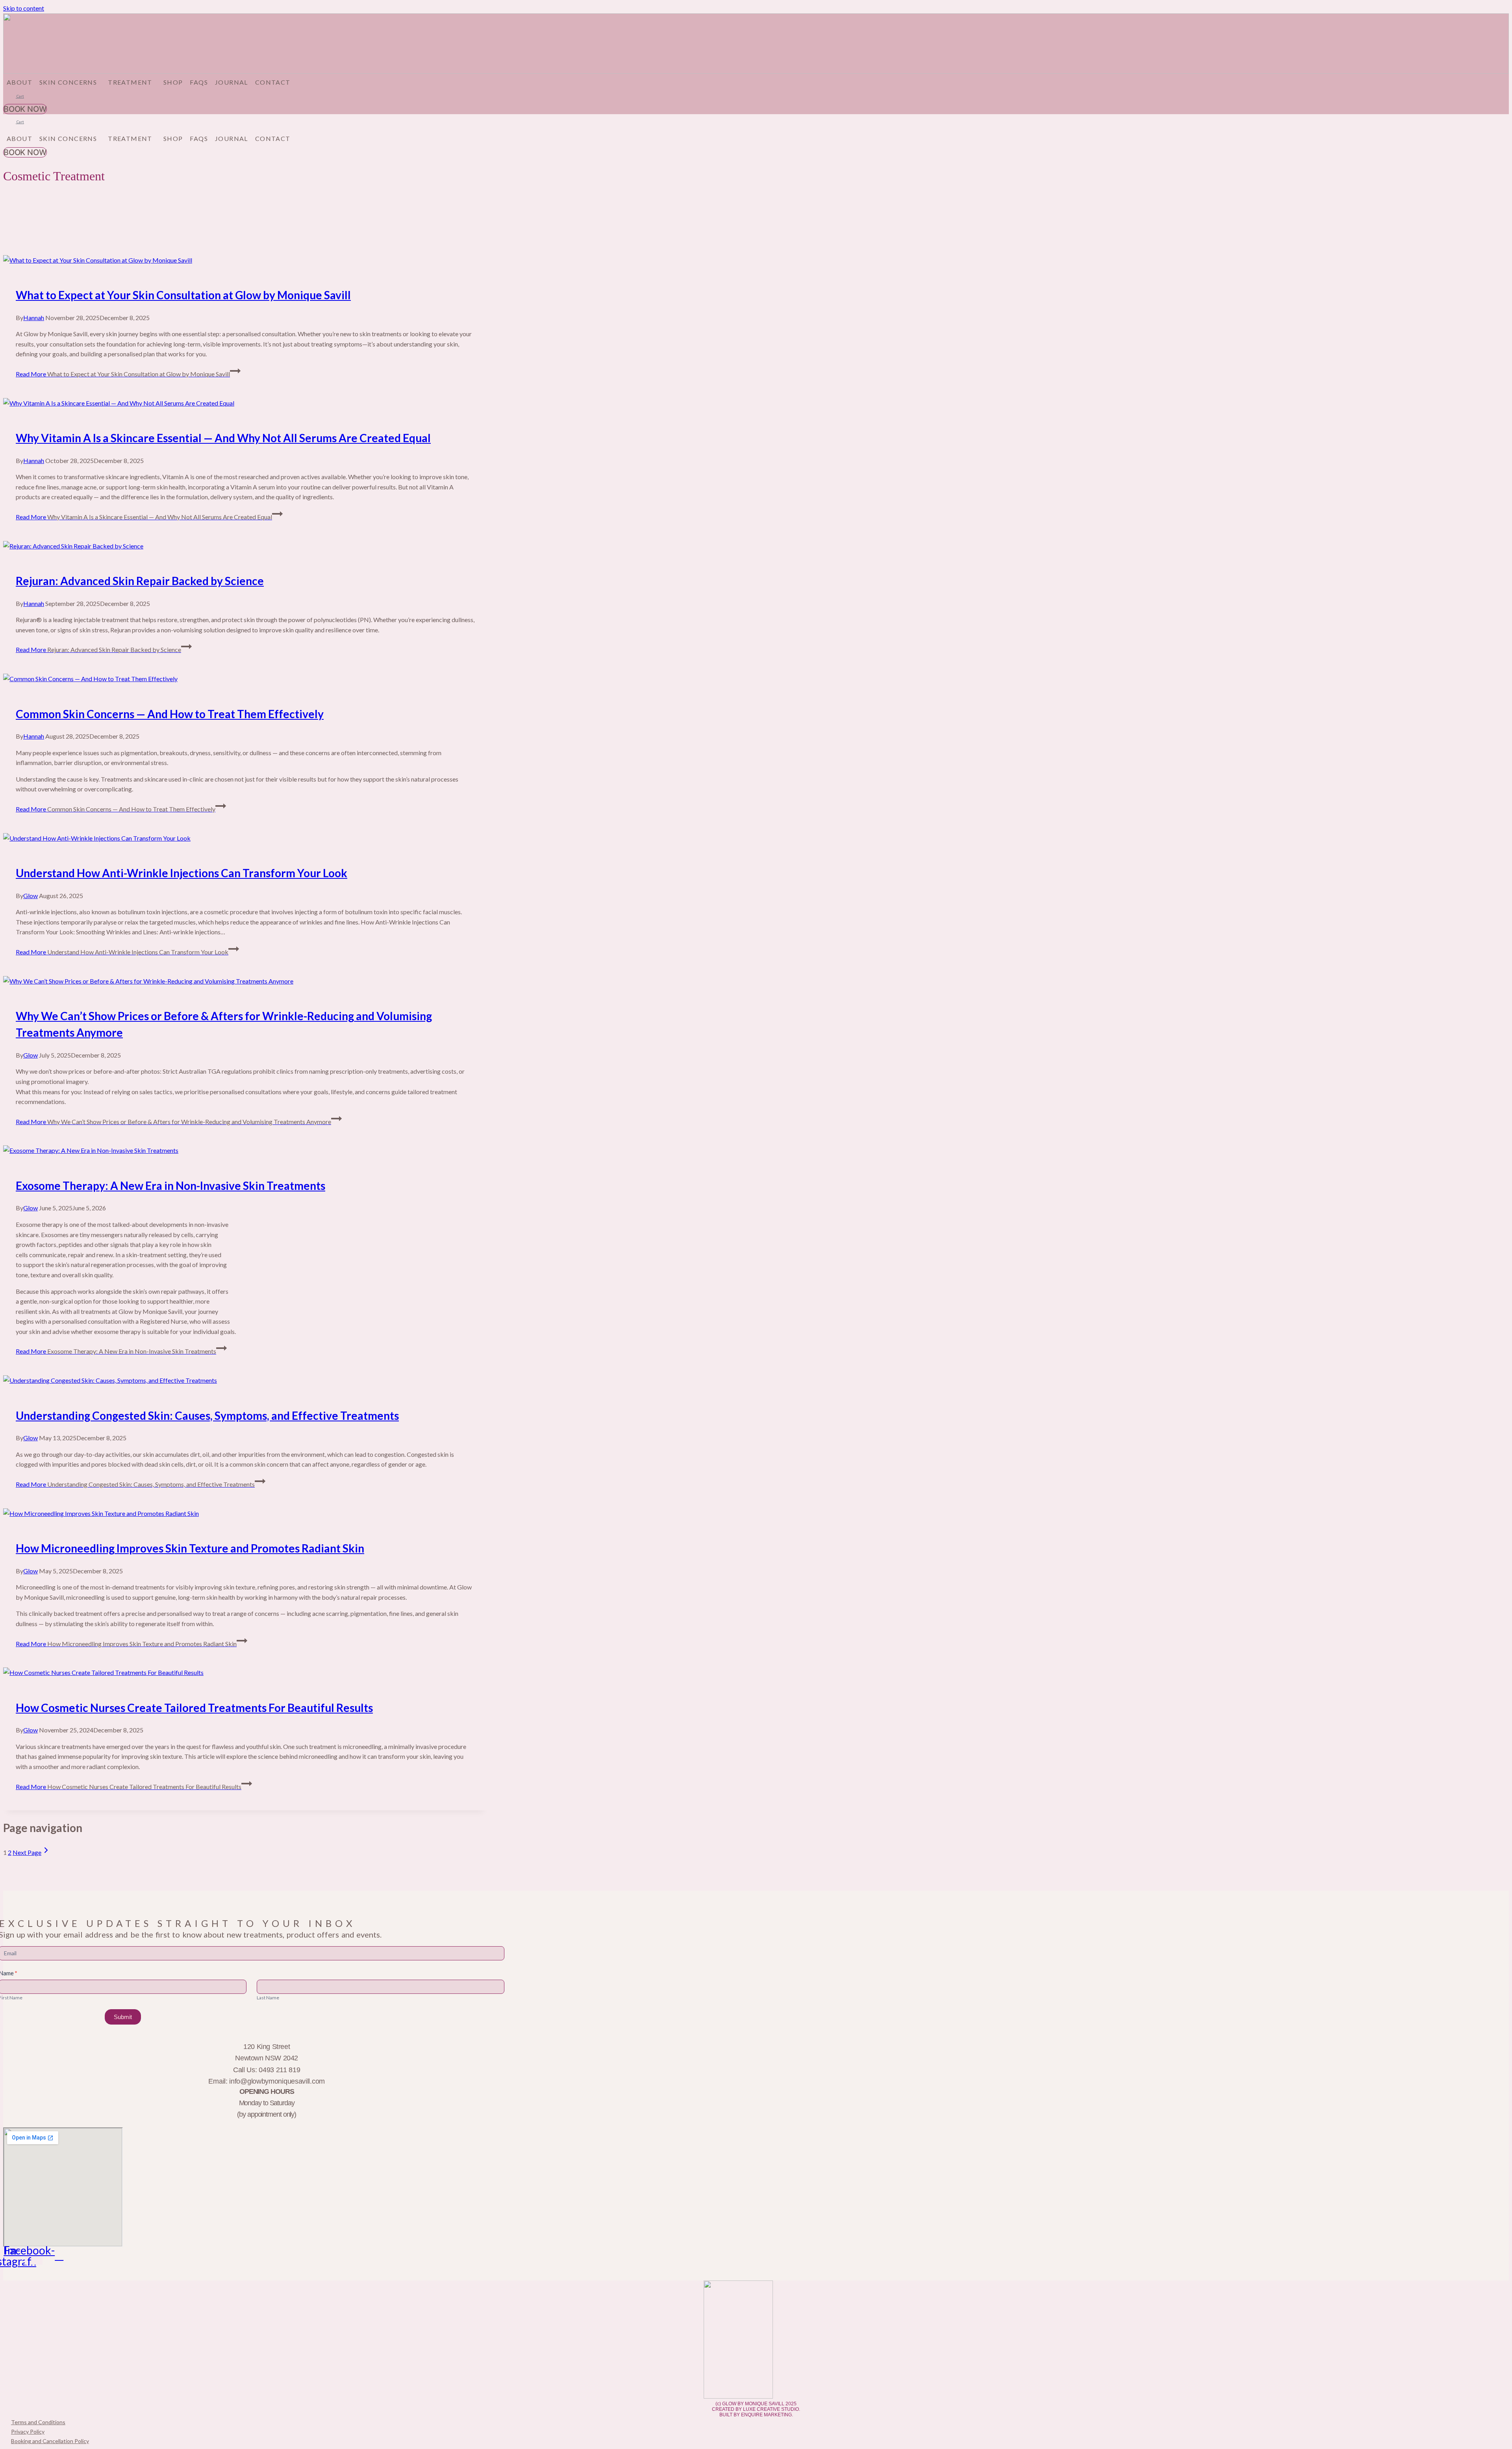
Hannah (34, 318)
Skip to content (24, 8)
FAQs (199, 82)
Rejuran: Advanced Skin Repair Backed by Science (140, 581)
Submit (123, 2017)
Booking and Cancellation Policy (50, 2441)
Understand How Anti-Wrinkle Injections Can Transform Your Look (182, 873)
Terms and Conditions (38, 2422)
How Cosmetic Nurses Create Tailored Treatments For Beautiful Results (194, 1708)
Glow (31, 896)
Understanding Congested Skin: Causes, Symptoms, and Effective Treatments (207, 1415)
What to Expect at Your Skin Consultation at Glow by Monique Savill (183, 295)
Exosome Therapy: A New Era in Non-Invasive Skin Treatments (170, 1186)
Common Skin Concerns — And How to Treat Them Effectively (170, 714)
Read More (123, 374)
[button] (70, 82)
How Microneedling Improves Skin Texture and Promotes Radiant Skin (190, 1548)
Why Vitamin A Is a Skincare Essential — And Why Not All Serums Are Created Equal (223, 438)
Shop (173, 82)
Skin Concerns (68, 82)
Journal (232, 82)
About (19, 82)
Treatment (130, 82)
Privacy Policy (28, 2431)
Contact (273, 82)
